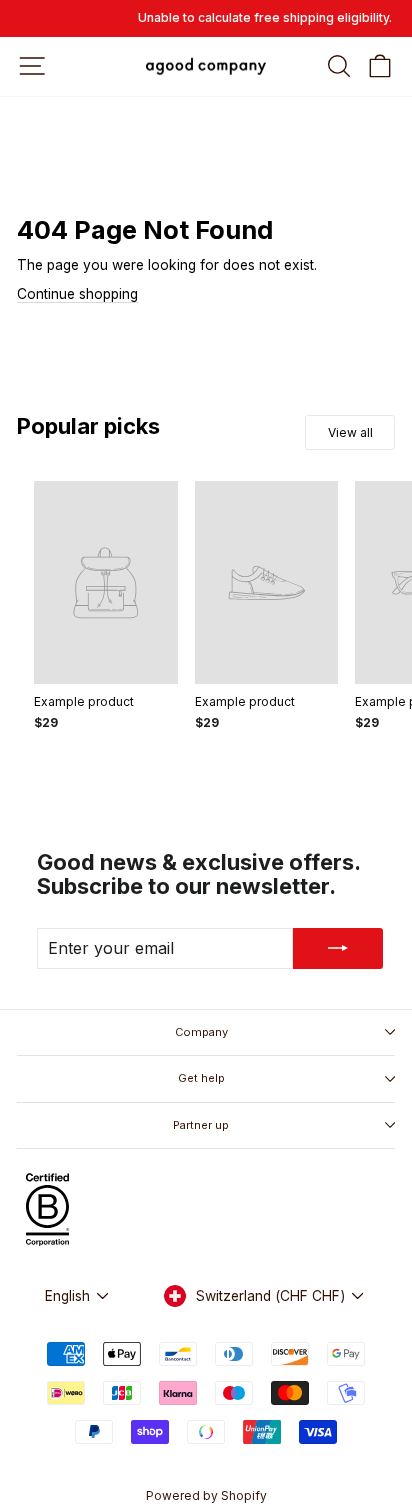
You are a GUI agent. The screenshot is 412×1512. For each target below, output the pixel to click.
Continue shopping (77, 294)
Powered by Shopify (206, 1495)
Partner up (201, 1125)
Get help (201, 1078)
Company (201, 1032)
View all (350, 432)
